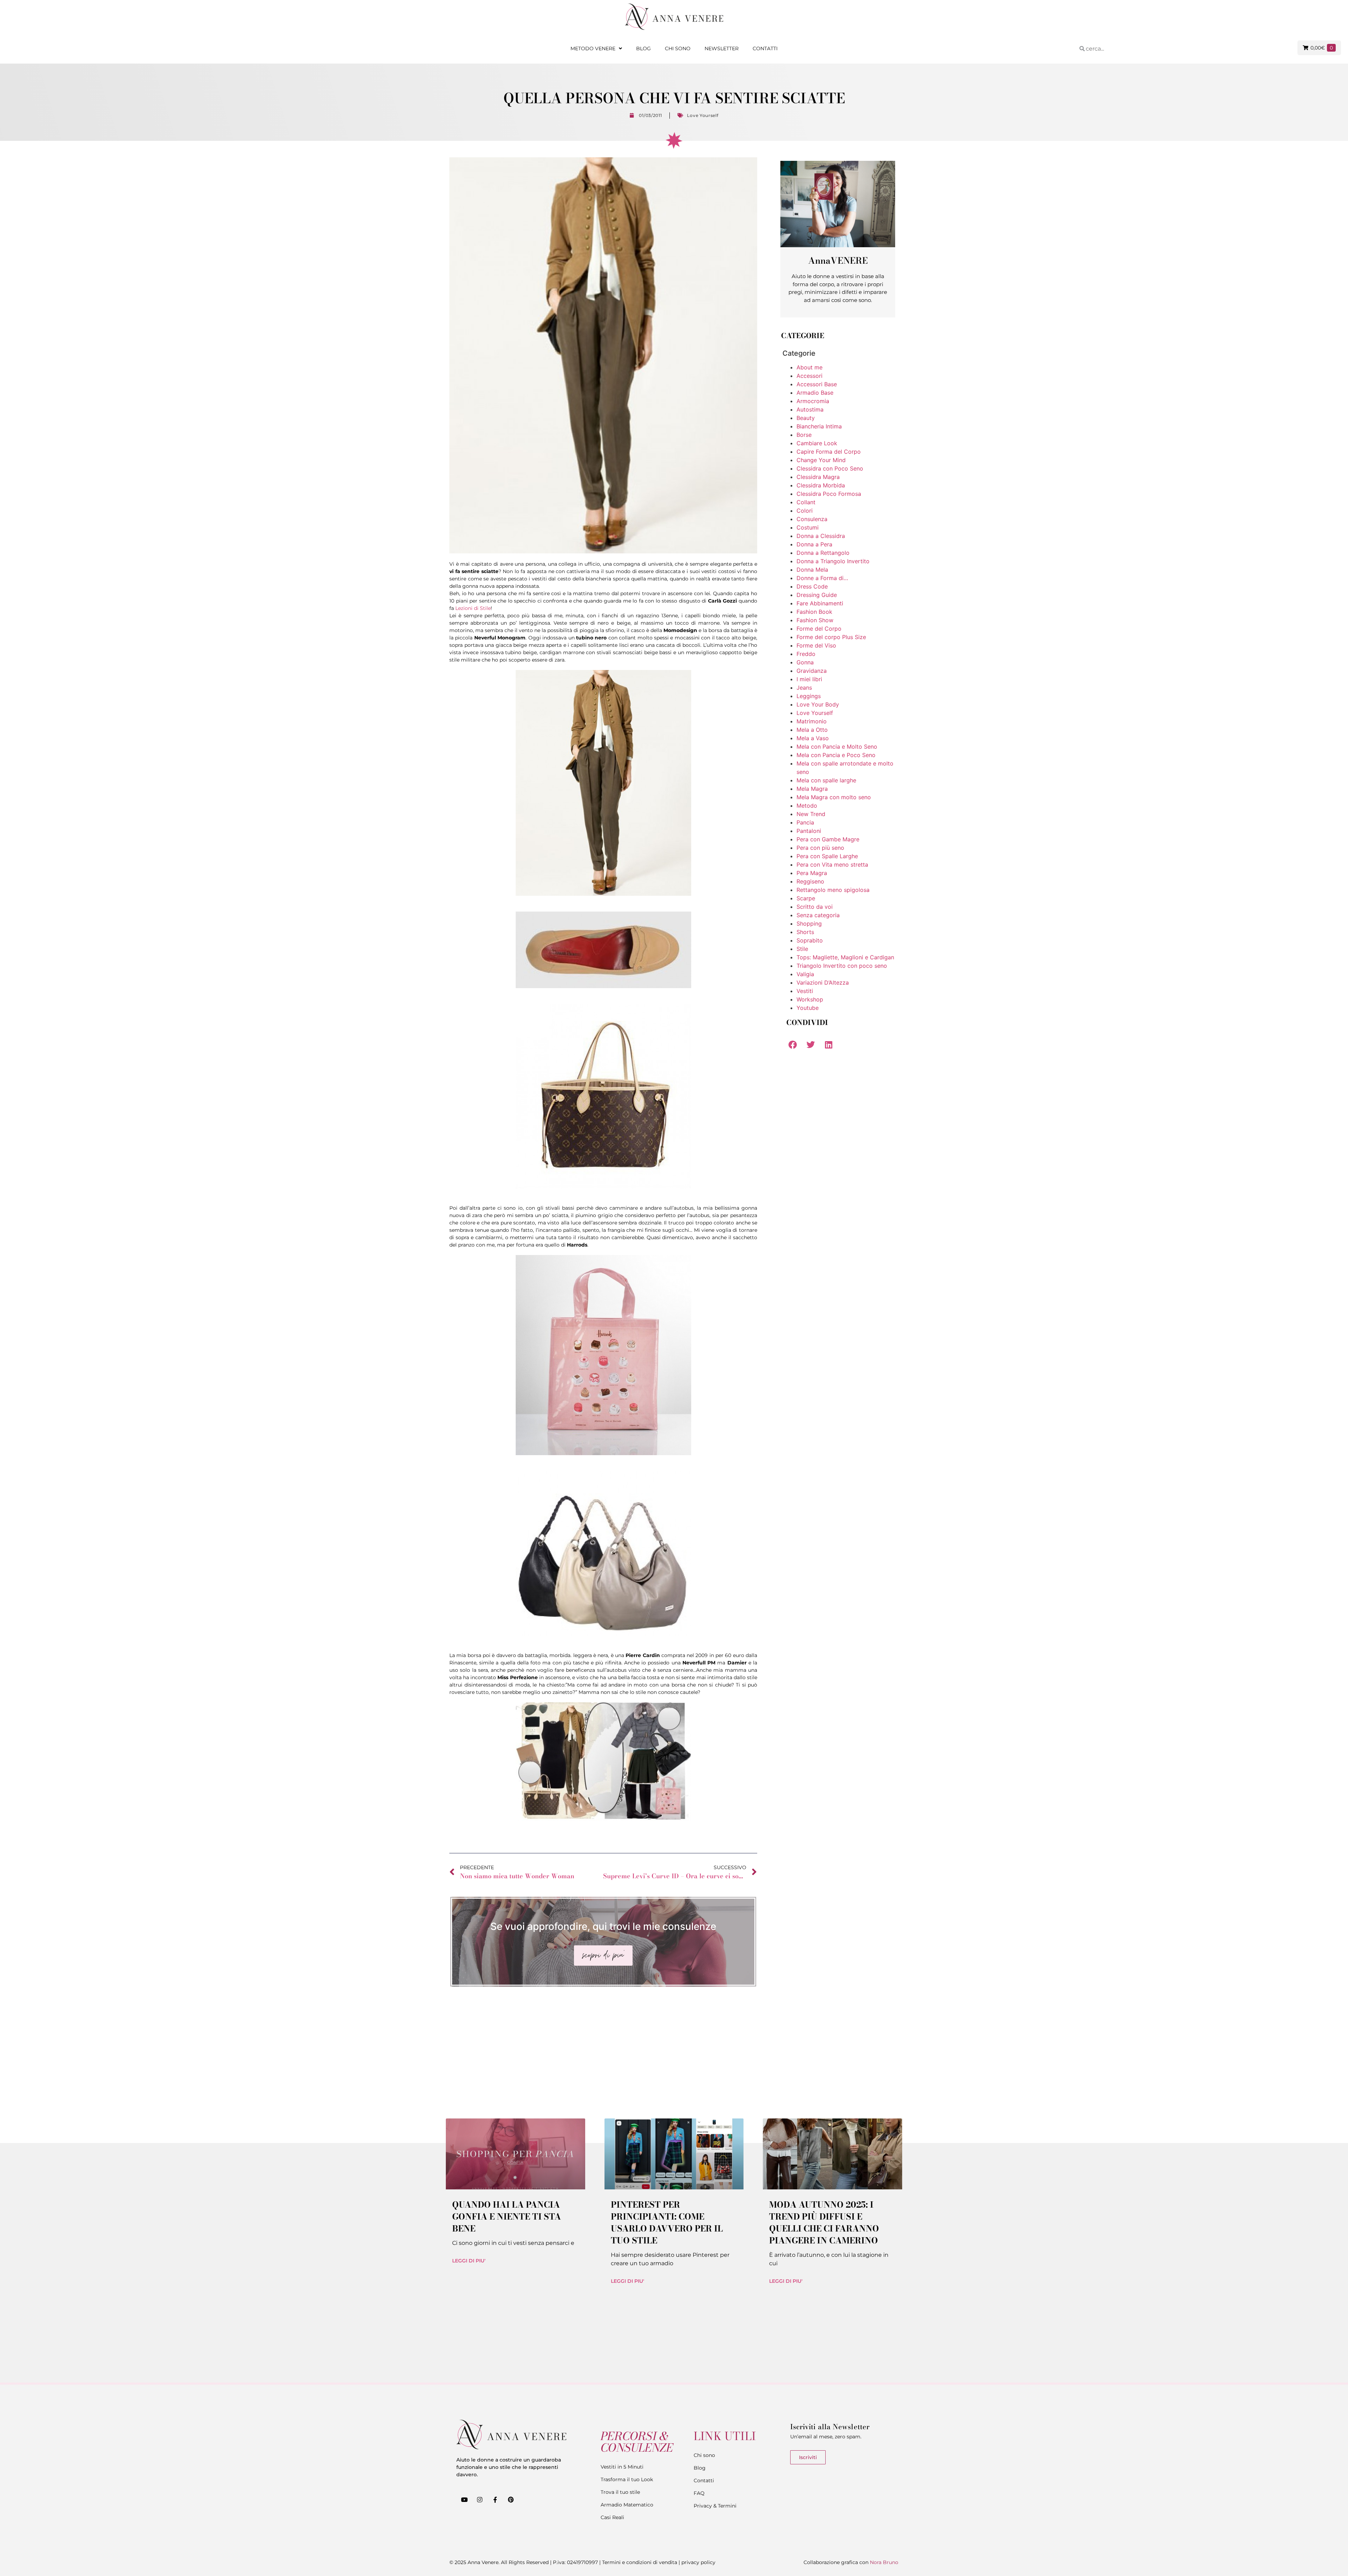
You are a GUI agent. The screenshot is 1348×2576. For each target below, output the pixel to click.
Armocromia (813, 401)
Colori (805, 511)
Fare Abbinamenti (820, 603)
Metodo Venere (593, 48)
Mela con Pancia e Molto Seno (837, 747)
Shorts (805, 932)
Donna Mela (812, 570)
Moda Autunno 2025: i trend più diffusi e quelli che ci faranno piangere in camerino (824, 2223)
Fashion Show (815, 620)
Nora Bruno (884, 2562)
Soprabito (810, 940)
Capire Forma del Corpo (829, 452)
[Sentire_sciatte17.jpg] (603, 1634)
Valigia (805, 974)
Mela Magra (812, 789)
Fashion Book (814, 612)
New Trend (811, 814)
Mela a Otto (812, 730)
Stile (802, 949)
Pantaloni (809, 831)
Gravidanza (812, 671)
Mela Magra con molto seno (834, 797)
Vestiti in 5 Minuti (622, 2467)
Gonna (805, 662)
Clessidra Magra (818, 477)
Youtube (808, 1008)
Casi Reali (612, 2517)
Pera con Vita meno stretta (832, 865)
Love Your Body (818, 704)
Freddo (806, 654)
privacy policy (698, 2562)
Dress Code (812, 586)
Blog (643, 48)
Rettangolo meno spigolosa (833, 890)
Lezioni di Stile (473, 608)
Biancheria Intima (819, 426)
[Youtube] (464, 2499)
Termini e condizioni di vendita (640, 2562)
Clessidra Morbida (821, 485)
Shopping (809, 924)
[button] (792, 1044)
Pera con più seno (820, 848)
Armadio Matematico (627, 2505)
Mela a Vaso (813, 738)
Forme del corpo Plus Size (831, 637)
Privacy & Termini (715, 2506)
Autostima (810, 409)
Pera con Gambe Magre (828, 839)
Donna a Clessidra (821, 536)
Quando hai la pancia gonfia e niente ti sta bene (507, 2217)
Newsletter (722, 48)
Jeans (804, 688)
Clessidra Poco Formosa (829, 494)
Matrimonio (812, 721)
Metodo (807, 806)
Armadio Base (815, 393)
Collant (806, 502)
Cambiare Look (817, 443)
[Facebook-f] (495, 2499)
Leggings (809, 696)
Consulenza (812, 519)
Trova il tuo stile (620, 2492)
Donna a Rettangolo (823, 553)
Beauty (806, 418)
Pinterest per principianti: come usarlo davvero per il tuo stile (667, 2223)
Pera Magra (812, 873)
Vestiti (805, 991)
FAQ (699, 2493)
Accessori (810, 376)
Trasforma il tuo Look (627, 2479)
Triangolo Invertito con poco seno (842, 966)
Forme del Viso (816, 645)
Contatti (765, 48)
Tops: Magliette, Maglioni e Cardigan (845, 957)
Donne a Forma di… (822, 578)
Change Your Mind (821, 460)
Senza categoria (818, 915)
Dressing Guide (817, 595)
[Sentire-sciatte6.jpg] (603, 1819)
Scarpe (806, 898)
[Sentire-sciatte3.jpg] (603, 1187)
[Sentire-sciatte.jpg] (603, 894)
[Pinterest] (511, 2499)
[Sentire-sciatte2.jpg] (603, 986)
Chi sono (678, 48)
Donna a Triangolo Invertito (833, 561)
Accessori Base (817, 384)
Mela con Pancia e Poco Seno (836, 755)
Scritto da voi (815, 907)
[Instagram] (480, 2499)
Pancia (805, 822)
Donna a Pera (814, 544)
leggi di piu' (469, 2261)
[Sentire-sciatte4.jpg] (603, 1453)
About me (810, 367)
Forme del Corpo (819, 629)
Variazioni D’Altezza (823, 983)
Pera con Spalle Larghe (827, 856)
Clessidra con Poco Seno (830, 468)
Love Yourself (703, 115)
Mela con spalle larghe (826, 780)
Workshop (810, 999)
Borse (804, 435)
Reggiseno (810, 881)
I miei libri (809, 679)
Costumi (808, 527)
